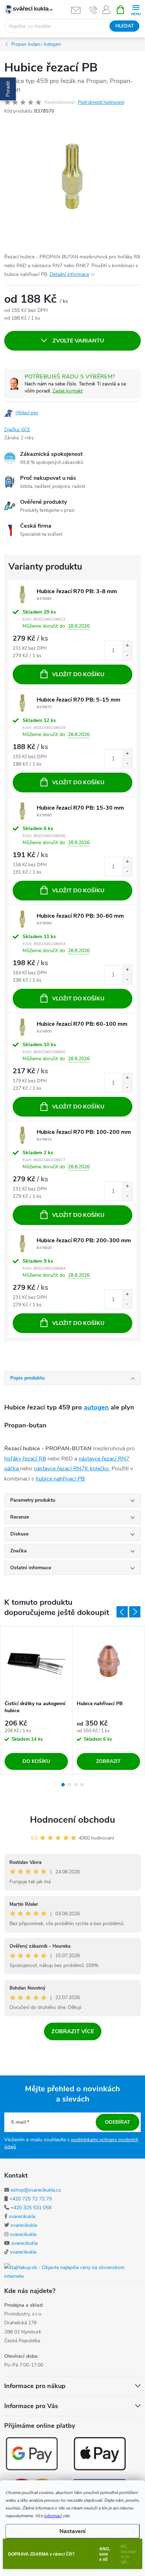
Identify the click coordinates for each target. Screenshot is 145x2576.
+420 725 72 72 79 (31, 2199)
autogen (96, 1407)
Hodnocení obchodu (72, 1820)
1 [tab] (63, 1785)
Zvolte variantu (78, 341)
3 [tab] (76, 1785)
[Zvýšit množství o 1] (127, 646)
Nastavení (72, 2531)
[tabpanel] (36, 1700)
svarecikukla (22, 2216)
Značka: (17, 430)
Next (135, 1612)
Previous (122, 1612)
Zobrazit (108, 1761)
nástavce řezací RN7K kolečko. (72, 1469)
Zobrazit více (73, 2031)
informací (53, 2516)
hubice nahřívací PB (60, 1479)
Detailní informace (69, 274)
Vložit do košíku (78, 674)
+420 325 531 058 (31, 2208)
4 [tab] (82, 1785)
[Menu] (136, 9)
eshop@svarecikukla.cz (36, 2190)
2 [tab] (69, 1785)
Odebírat (118, 2122)
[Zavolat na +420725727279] (93, 10)
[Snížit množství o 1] (127, 655)
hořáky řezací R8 (25, 1459)
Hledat (125, 26)
